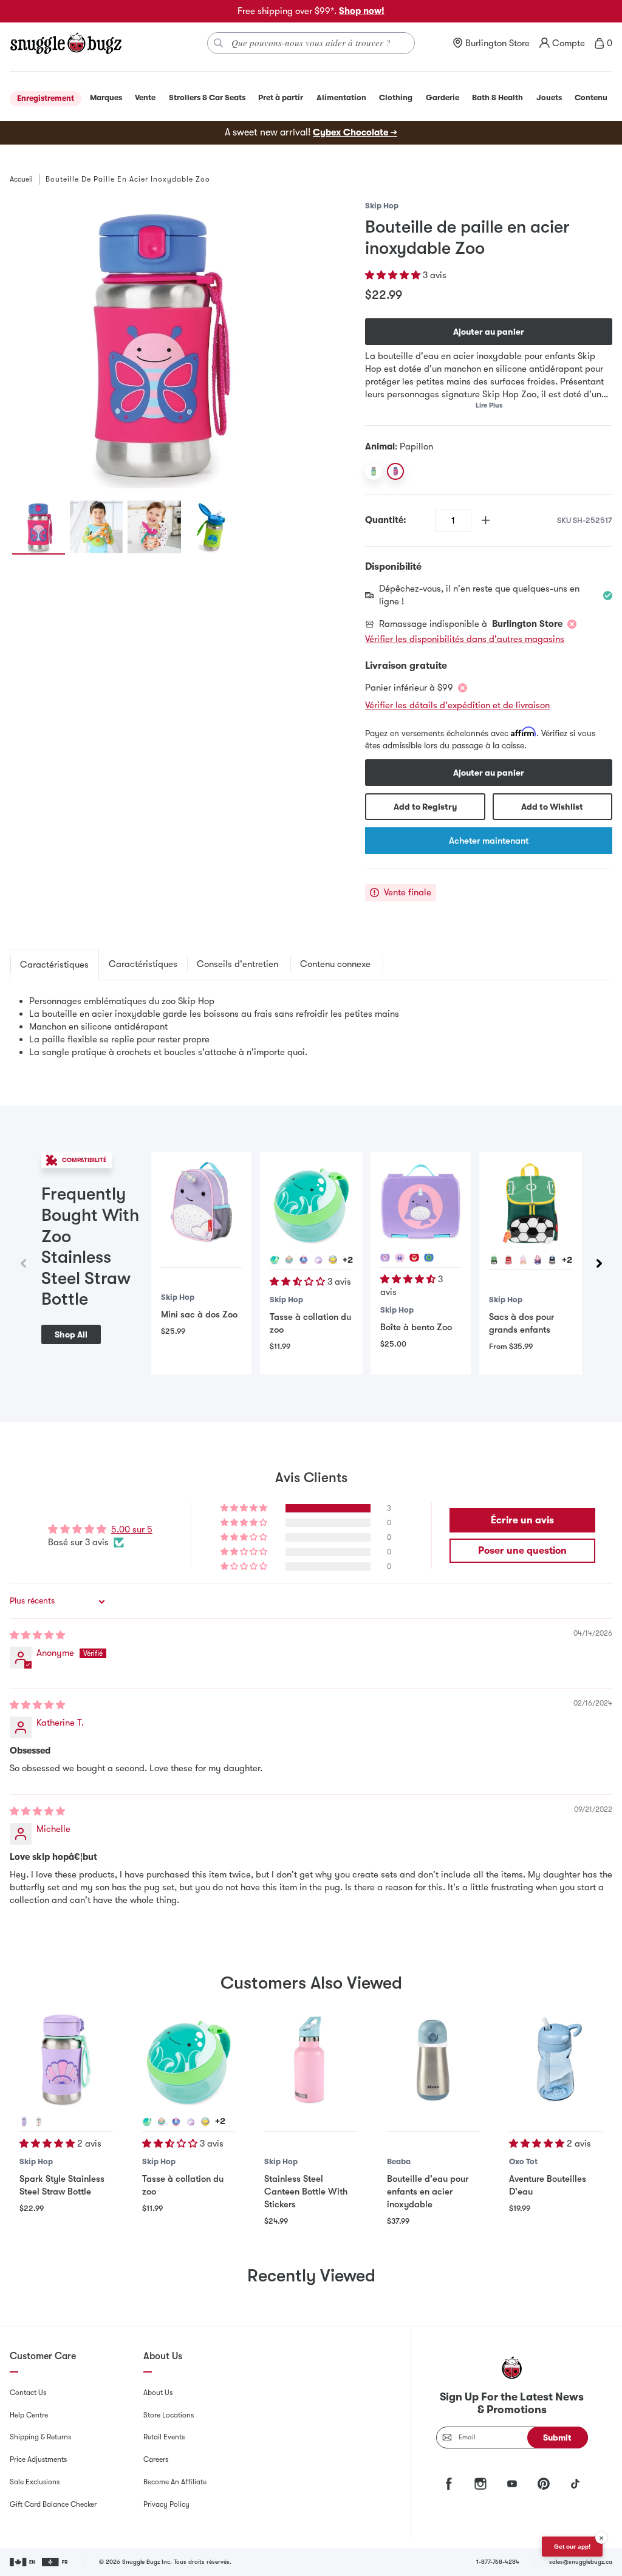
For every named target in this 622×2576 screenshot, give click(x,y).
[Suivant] (599, 1263)
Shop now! (362, 11)
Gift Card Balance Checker (53, 2504)
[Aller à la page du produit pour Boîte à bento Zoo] (421, 1202)
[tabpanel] (311, 1027)
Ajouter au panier (489, 332)
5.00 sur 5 (132, 1529)
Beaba (399, 2161)
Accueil (21, 179)
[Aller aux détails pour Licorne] (333, 1260)
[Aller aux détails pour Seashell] (24, 2122)
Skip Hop (382, 206)
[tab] (54, 965)
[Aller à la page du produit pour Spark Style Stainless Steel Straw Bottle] (66, 2060)
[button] (394, 275)
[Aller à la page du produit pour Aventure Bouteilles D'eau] (556, 2060)
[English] (23, 2562)
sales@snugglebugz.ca (581, 2562)
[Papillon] (395, 471)
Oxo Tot (523, 2161)
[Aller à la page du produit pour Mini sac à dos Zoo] (201, 1202)
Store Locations (169, 2415)
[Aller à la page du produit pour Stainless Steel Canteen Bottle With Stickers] (311, 2060)
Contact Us (28, 2393)
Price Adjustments (38, 2459)
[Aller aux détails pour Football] (494, 1260)
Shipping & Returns (40, 2437)
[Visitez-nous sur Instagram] (480, 2484)
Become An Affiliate (175, 2482)
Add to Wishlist (552, 807)
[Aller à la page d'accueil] (66, 43)
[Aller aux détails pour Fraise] (508, 1260)
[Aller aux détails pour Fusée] (552, 1260)
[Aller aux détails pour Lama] (289, 1260)
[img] (37, 1635)
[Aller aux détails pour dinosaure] (429, 1257)
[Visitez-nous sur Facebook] (449, 2484)
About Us (158, 2393)
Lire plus (489, 405)
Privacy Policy (166, 2504)
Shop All (71, 1334)
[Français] (56, 2562)
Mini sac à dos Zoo (199, 1314)
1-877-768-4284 (498, 2562)
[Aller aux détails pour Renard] (414, 1257)
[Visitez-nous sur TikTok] (575, 2484)
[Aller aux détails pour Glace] (523, 1260)
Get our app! (572, 2547)
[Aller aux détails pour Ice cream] (39, 2122)
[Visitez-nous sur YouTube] (512, 2484)
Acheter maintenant (489, 841)
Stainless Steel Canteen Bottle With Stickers (306, 2192)
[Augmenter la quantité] (486, 520)
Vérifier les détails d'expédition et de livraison (457, 705)
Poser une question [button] (522, 1551)
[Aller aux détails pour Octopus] (275, 1260)
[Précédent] (23, 1263)
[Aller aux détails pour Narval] (318, 1260)
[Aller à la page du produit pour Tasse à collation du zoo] (311, 1204)
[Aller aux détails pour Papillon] (304, 1260)
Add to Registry (425, 807)
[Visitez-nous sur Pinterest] (544, 2484)
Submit (557, 2438)
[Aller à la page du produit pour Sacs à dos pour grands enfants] (531, 1204)
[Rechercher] (219, 43)
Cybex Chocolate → (355, 132)
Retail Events (164, 2437)
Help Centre (29, 2415)
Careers (156, 2459)
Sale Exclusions (35, 2482)
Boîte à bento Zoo (416, 1327)
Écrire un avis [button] (522, 1520)
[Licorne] (374, 471)
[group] (154, 344)
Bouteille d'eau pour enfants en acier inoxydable (428, 2192)
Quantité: (386, 520)
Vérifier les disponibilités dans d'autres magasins (465, 639)
